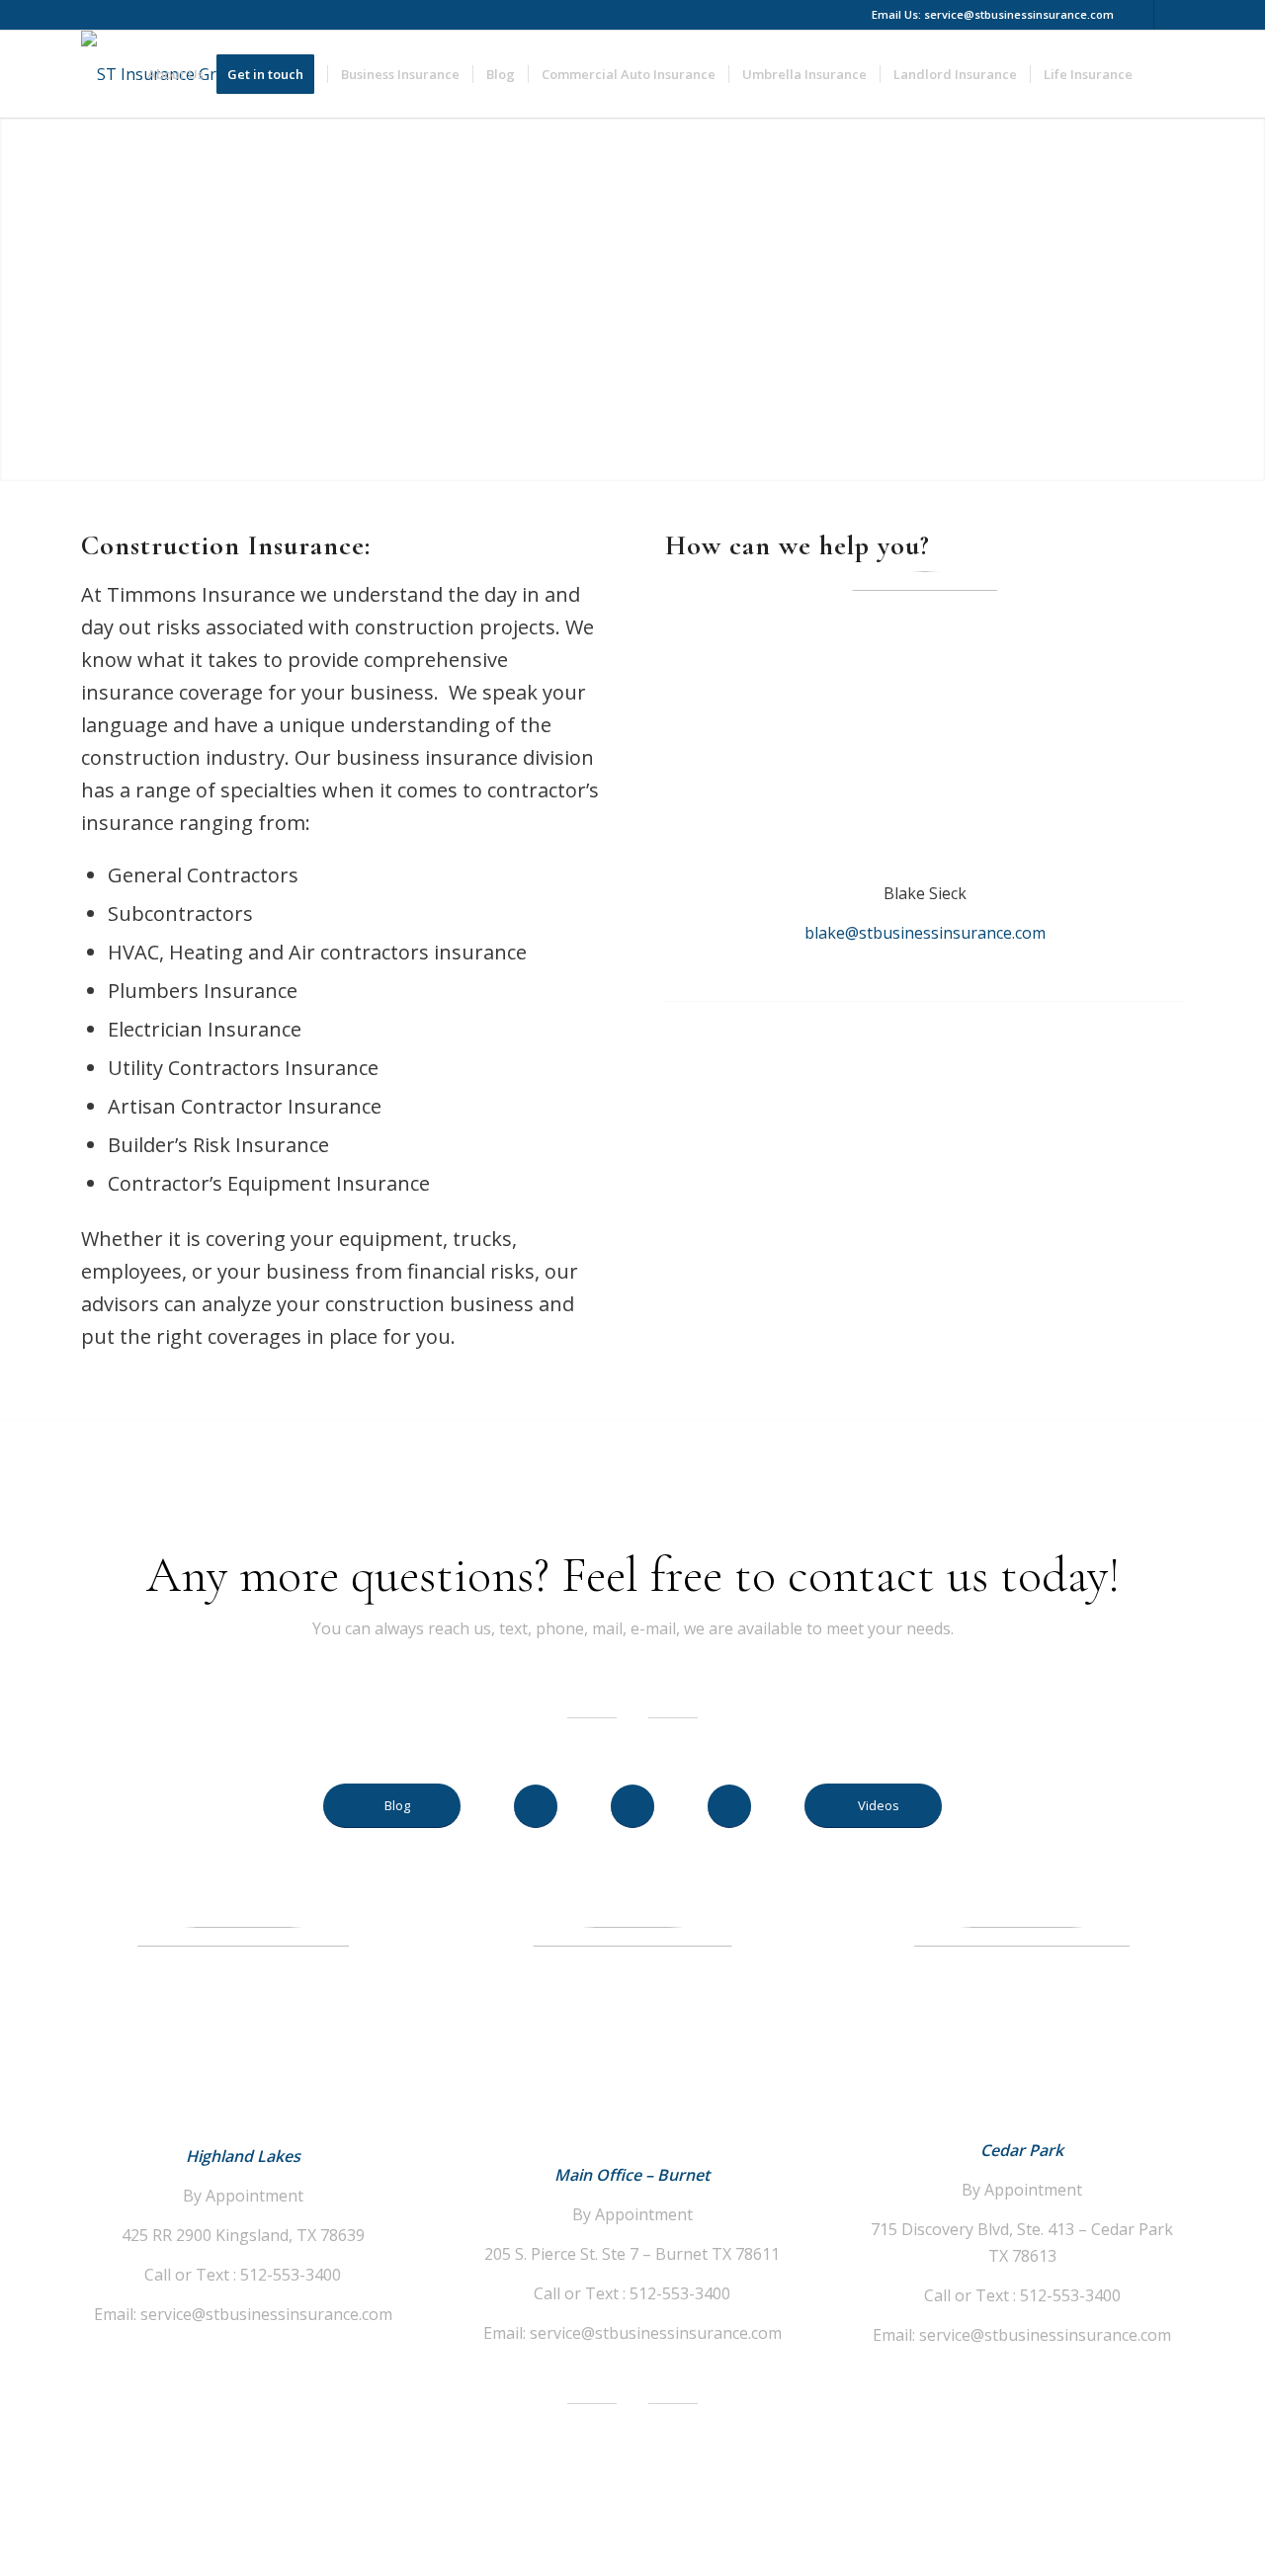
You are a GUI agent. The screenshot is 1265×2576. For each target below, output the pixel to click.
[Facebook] (1139, 15)
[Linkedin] (1169, 15)
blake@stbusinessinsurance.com (925, 933)
